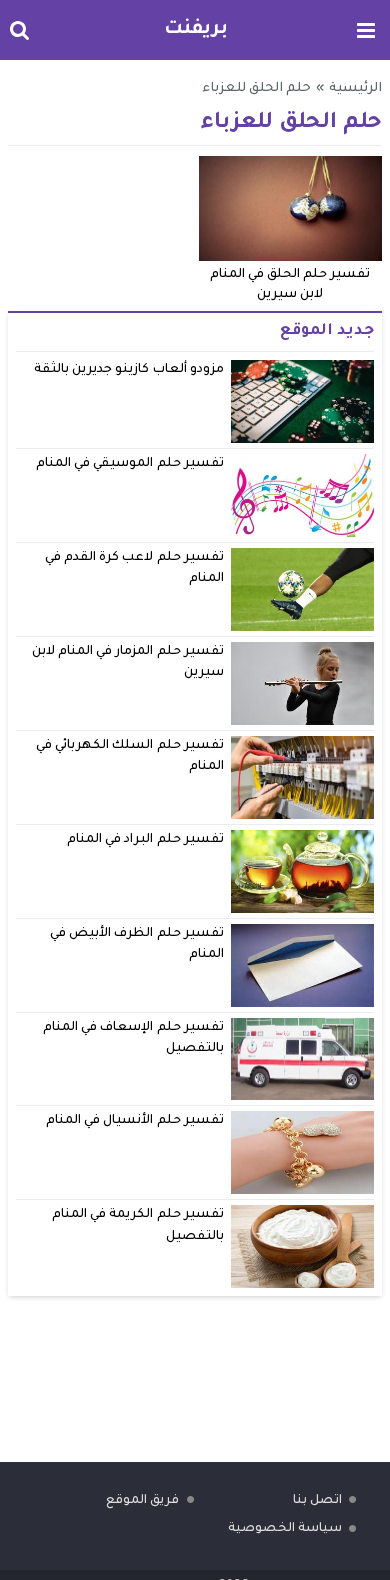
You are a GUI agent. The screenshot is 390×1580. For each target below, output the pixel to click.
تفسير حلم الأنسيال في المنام (135, 1121)
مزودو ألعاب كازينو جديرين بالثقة (129, 370)
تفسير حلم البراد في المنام (145, 840)
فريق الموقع (142, 1501)
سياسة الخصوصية (285, 1529)
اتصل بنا (317, 1501)
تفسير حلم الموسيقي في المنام (130, 464)
